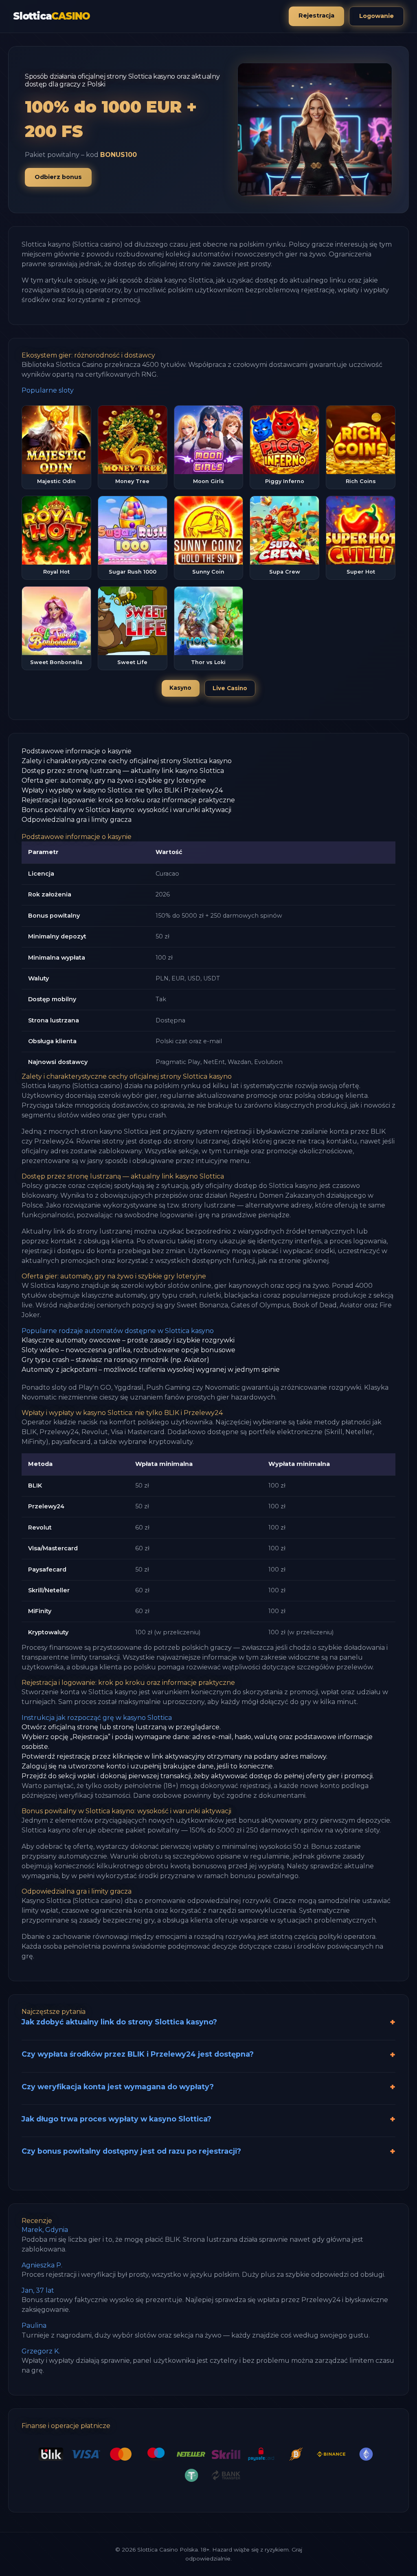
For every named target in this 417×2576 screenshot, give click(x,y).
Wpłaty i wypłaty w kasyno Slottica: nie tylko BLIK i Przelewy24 (122, 790)
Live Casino (230, 688)
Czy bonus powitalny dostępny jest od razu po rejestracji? (131, 2151)
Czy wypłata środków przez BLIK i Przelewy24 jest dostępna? (138, 2054)
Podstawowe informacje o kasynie (77, 751)
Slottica (52, 16)
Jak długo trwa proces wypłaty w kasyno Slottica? (116, 2119)
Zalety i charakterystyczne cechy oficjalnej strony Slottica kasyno (127, 761)
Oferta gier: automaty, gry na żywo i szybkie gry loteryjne (114, 780)
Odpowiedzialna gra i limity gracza (77, 820)
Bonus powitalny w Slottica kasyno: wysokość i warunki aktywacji (126, 810)
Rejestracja (316, 15)
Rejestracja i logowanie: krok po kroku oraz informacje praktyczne (128, 800)
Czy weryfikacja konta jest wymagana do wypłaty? (118, 2087)
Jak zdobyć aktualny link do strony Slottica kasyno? (119, 2022)
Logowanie (376, 16)
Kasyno (180, 688)
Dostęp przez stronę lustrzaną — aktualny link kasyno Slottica (123, 771)
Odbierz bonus (58, 177)
